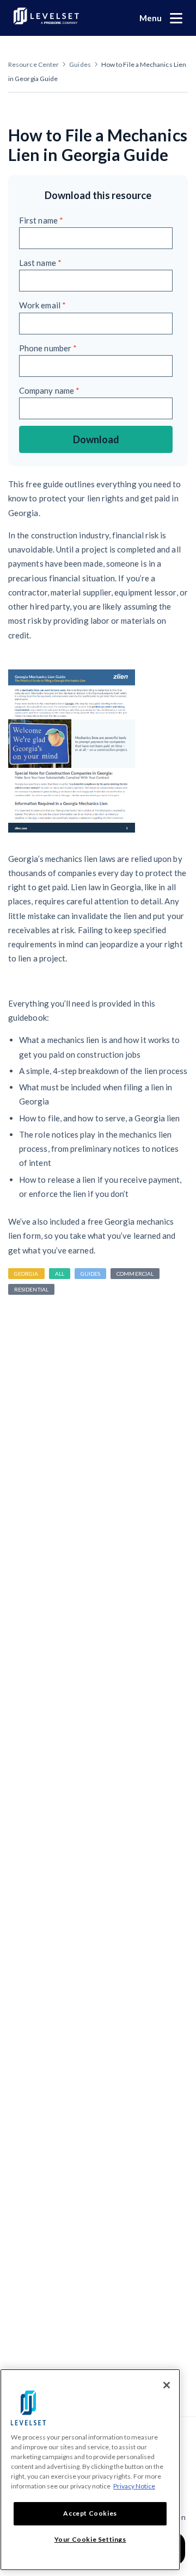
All (60, 1274)
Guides (80, 64)
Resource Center (33, 64)
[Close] (167, 2385)
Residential (31, 1289)
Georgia (26, 1274)
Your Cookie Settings (90, 2539)
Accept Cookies (90, 2513)
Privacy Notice (134, 2486)
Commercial (135, 1274)
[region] (90, 2470)
